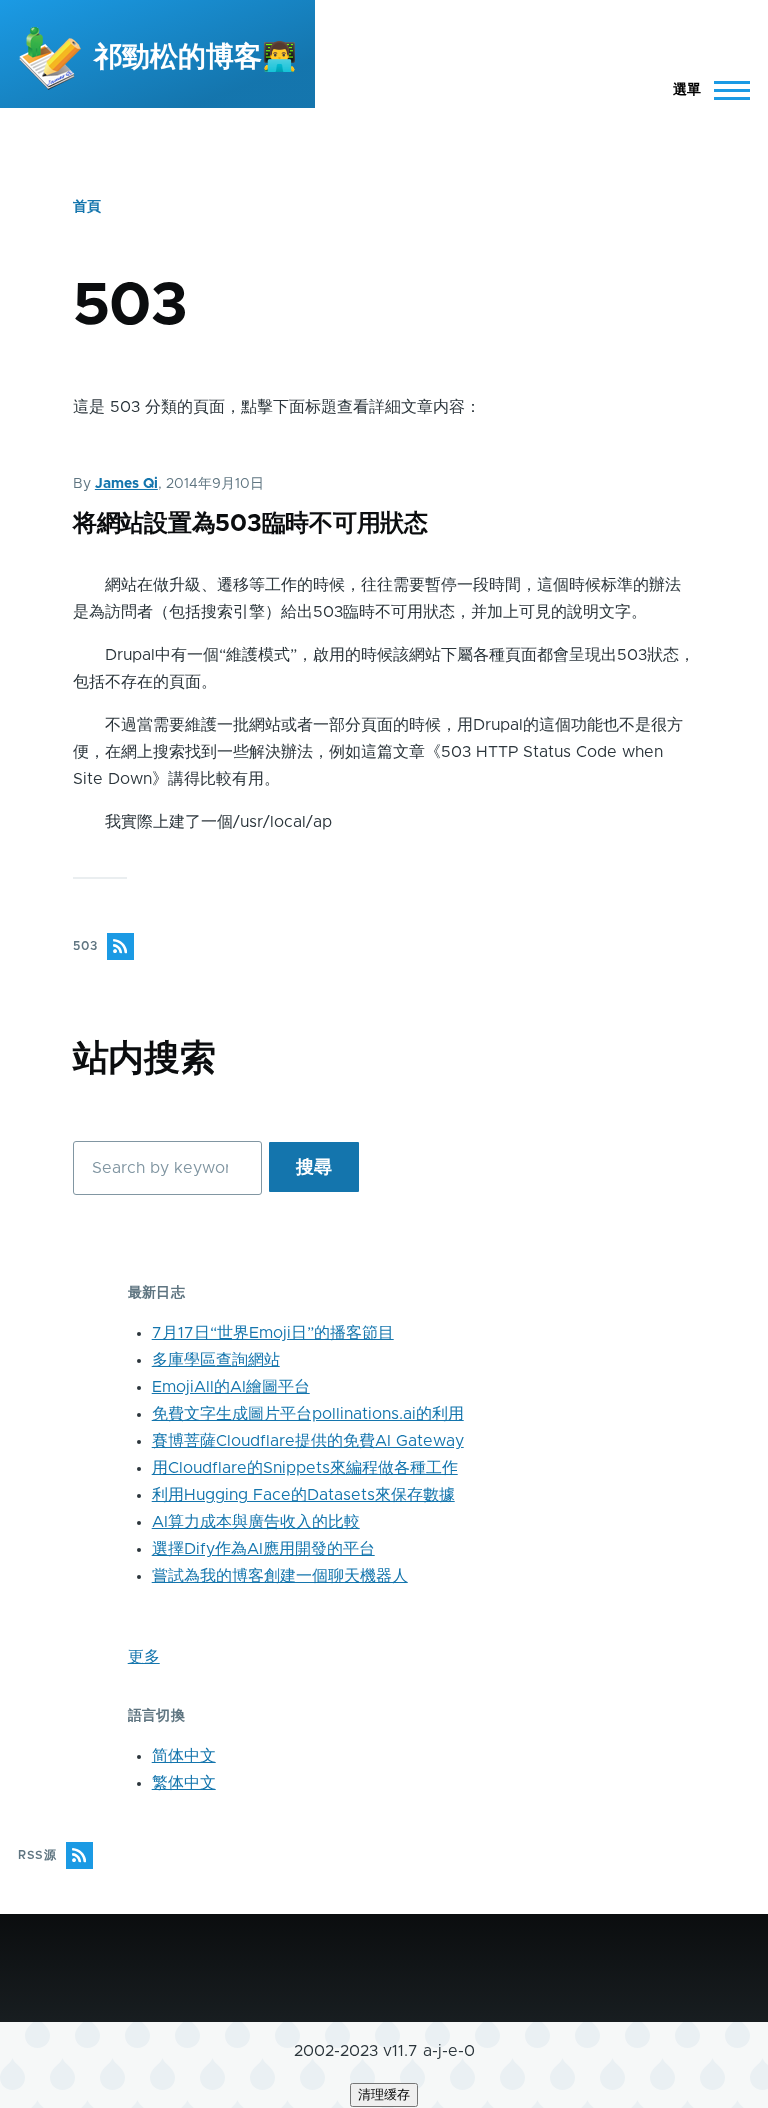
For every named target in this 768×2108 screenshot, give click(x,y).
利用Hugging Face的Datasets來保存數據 (303, 1495)
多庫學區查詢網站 (216, 1360)
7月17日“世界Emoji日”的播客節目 (273, 1333)
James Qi (126, 484)
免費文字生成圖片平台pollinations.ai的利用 (308, 1414)
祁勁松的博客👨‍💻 (195, 58)
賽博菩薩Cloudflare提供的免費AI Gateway (308, 1441)
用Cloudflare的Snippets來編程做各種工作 (305, 1468)
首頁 (87, 207)
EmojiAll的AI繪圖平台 (231, 1387)
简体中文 (184, 1756)
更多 (144, 1657)
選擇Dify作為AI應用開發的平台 (263, 1549)
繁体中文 (184, 1783)
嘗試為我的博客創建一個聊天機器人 (280, 1576)
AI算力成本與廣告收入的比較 (256, 1522)
